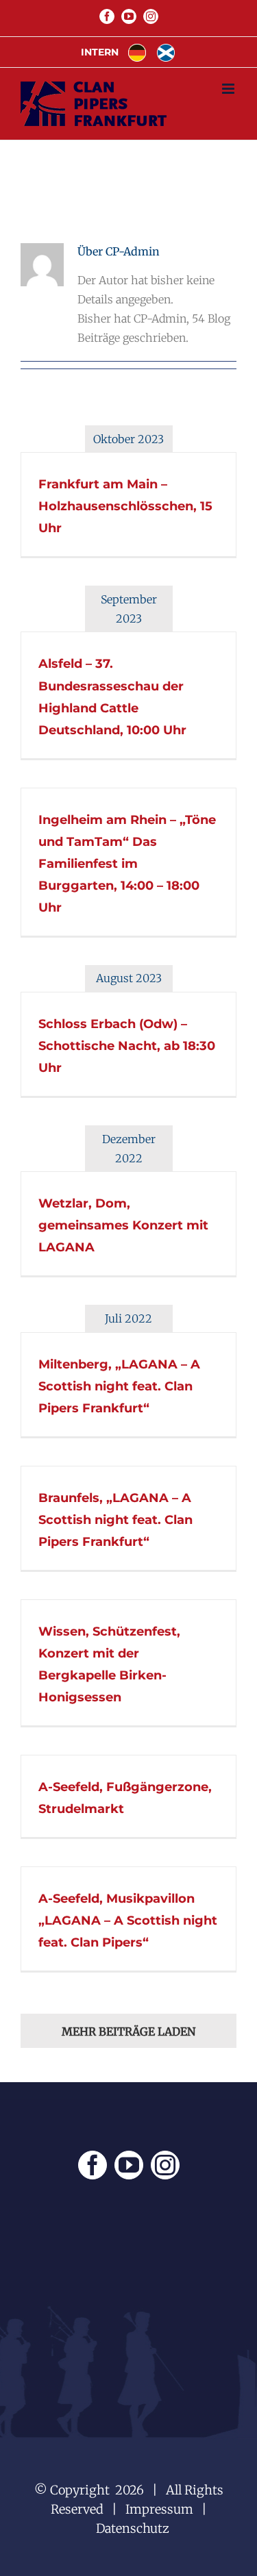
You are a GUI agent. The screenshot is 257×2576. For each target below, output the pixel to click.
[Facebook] (93, 2165)
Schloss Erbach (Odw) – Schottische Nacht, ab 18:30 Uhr (127, 1046)
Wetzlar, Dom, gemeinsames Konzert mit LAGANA (123, 1225)
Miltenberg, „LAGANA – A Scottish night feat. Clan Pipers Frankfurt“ (119, 1386)
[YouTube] (129, 2165)
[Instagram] (165, 2165)
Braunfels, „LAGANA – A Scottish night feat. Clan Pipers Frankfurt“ (115, 1520)
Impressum (159, 2509)
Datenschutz (133, 2528)
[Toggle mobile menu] (229, 89)
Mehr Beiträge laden (128, 2031)
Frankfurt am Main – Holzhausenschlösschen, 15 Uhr (125, 506)
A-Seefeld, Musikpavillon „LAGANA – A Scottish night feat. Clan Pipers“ (128, 1921)
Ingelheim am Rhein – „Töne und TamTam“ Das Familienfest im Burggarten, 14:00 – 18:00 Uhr (127, 864)
